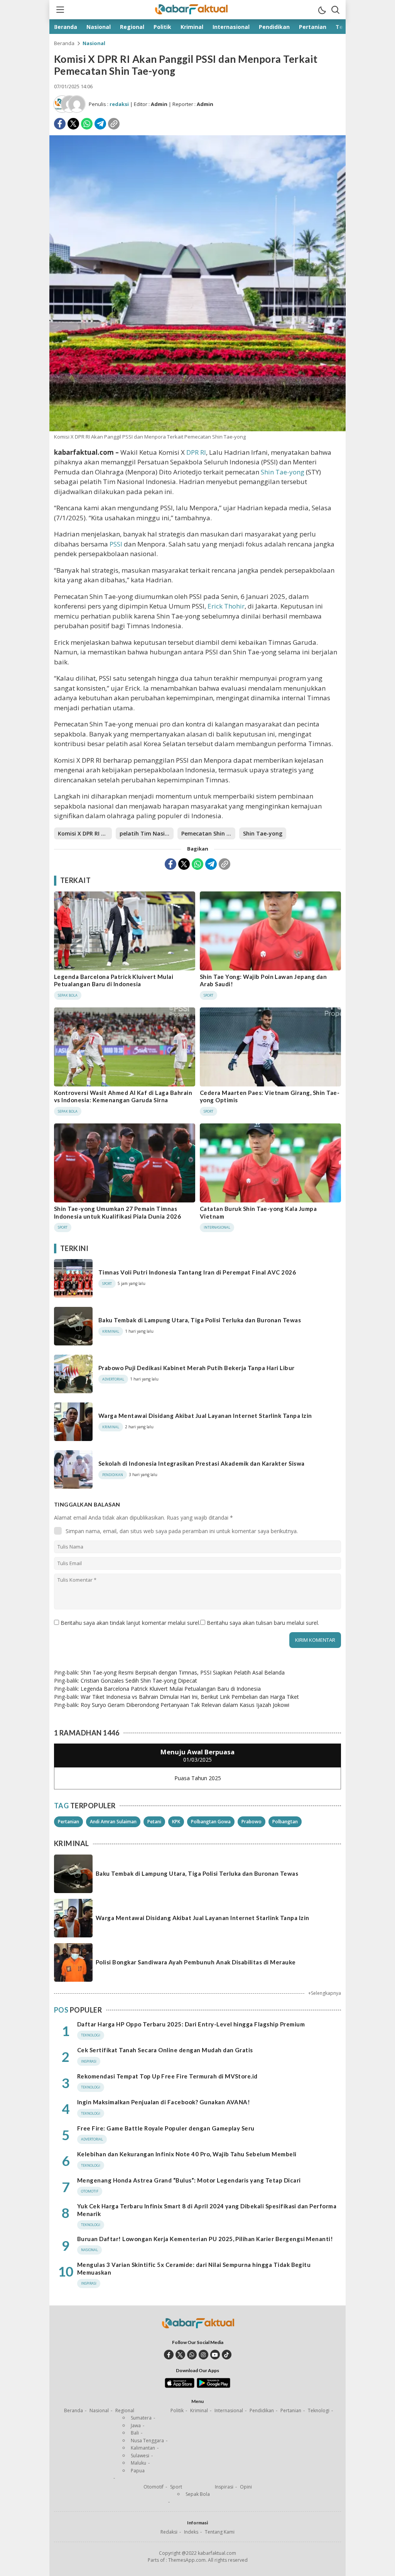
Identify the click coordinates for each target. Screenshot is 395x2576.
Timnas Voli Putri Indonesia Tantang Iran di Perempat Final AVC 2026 (197, 1272)
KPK (176, 1822)
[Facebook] (60, 124)
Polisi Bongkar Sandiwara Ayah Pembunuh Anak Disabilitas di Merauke (196, 1962)
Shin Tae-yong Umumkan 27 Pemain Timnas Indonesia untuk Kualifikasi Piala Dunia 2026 (117, 1212)
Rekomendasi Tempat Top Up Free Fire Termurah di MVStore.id (167, 2076)
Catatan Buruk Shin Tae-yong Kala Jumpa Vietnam (258, 1212)
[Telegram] (100, 124)
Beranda (64, 43)
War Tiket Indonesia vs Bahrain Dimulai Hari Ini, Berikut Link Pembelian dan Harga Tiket (190, 1697)
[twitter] (180, 2355)
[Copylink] (114, 124)
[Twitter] (73, 124)
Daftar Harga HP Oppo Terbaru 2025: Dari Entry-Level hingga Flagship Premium (191, 2024)
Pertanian (68, 1822)
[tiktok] (227, 2355)
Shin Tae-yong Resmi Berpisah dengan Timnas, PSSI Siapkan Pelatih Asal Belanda (183, 1672)
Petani (154, 1822)
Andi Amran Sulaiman (113, 1822)
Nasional (94, 43)
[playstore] (214, 2386)
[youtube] (215, 2355)
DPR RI (196, 452)
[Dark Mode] (322, 10)
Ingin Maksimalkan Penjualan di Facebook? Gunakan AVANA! (164, 2102)
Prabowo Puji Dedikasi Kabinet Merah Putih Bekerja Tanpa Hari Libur (197, 1368)
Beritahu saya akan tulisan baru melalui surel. (263, 1623)
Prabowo (252, 1822)
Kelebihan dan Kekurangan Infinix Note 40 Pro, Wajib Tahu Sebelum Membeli (187, 2154)
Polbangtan (285, 1822)
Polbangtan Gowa (211, 1822)
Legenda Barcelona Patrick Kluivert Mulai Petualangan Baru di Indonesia (114, 980)
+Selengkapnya (325, 1993)
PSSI (116, 544)
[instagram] (203, 2355)
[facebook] (169, 2355)
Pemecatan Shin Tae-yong (208, 833)
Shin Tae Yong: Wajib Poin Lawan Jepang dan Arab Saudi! (263, 980)
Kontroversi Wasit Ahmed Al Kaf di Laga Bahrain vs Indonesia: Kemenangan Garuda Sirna (123, 1096)
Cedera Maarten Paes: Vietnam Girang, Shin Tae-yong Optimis (270, 1096)
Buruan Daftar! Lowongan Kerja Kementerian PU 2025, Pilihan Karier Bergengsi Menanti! (205, 2239)
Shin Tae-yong (283, 472)
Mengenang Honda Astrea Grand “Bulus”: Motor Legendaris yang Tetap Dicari (189, 2180)
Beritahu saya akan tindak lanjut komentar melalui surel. (130, 1623)
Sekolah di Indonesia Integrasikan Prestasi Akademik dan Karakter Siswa (202, 1463)
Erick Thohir (226, 606)
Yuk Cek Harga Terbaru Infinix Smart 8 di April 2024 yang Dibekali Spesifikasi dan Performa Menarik (207, 2210)
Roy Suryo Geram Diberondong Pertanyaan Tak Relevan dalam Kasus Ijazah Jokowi (185, 1705)
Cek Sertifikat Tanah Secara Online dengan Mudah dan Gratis (165, 2050)
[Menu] (60, 10)
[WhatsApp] (87, 124)
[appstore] (180, 2386)
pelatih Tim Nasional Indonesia (147, 833)
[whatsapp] (192, 2355)
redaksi (119, 104)
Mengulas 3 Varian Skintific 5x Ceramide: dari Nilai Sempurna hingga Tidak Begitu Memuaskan (194, 2268)
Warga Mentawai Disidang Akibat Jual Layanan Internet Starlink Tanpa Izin (205, 1416)
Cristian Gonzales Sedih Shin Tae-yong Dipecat (139, 1681)
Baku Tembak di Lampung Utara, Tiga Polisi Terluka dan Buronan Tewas (200, 1320)
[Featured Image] (197, 429)
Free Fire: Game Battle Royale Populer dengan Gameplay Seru (166, 2128)
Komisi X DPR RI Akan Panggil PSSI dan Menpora (85, 833)
